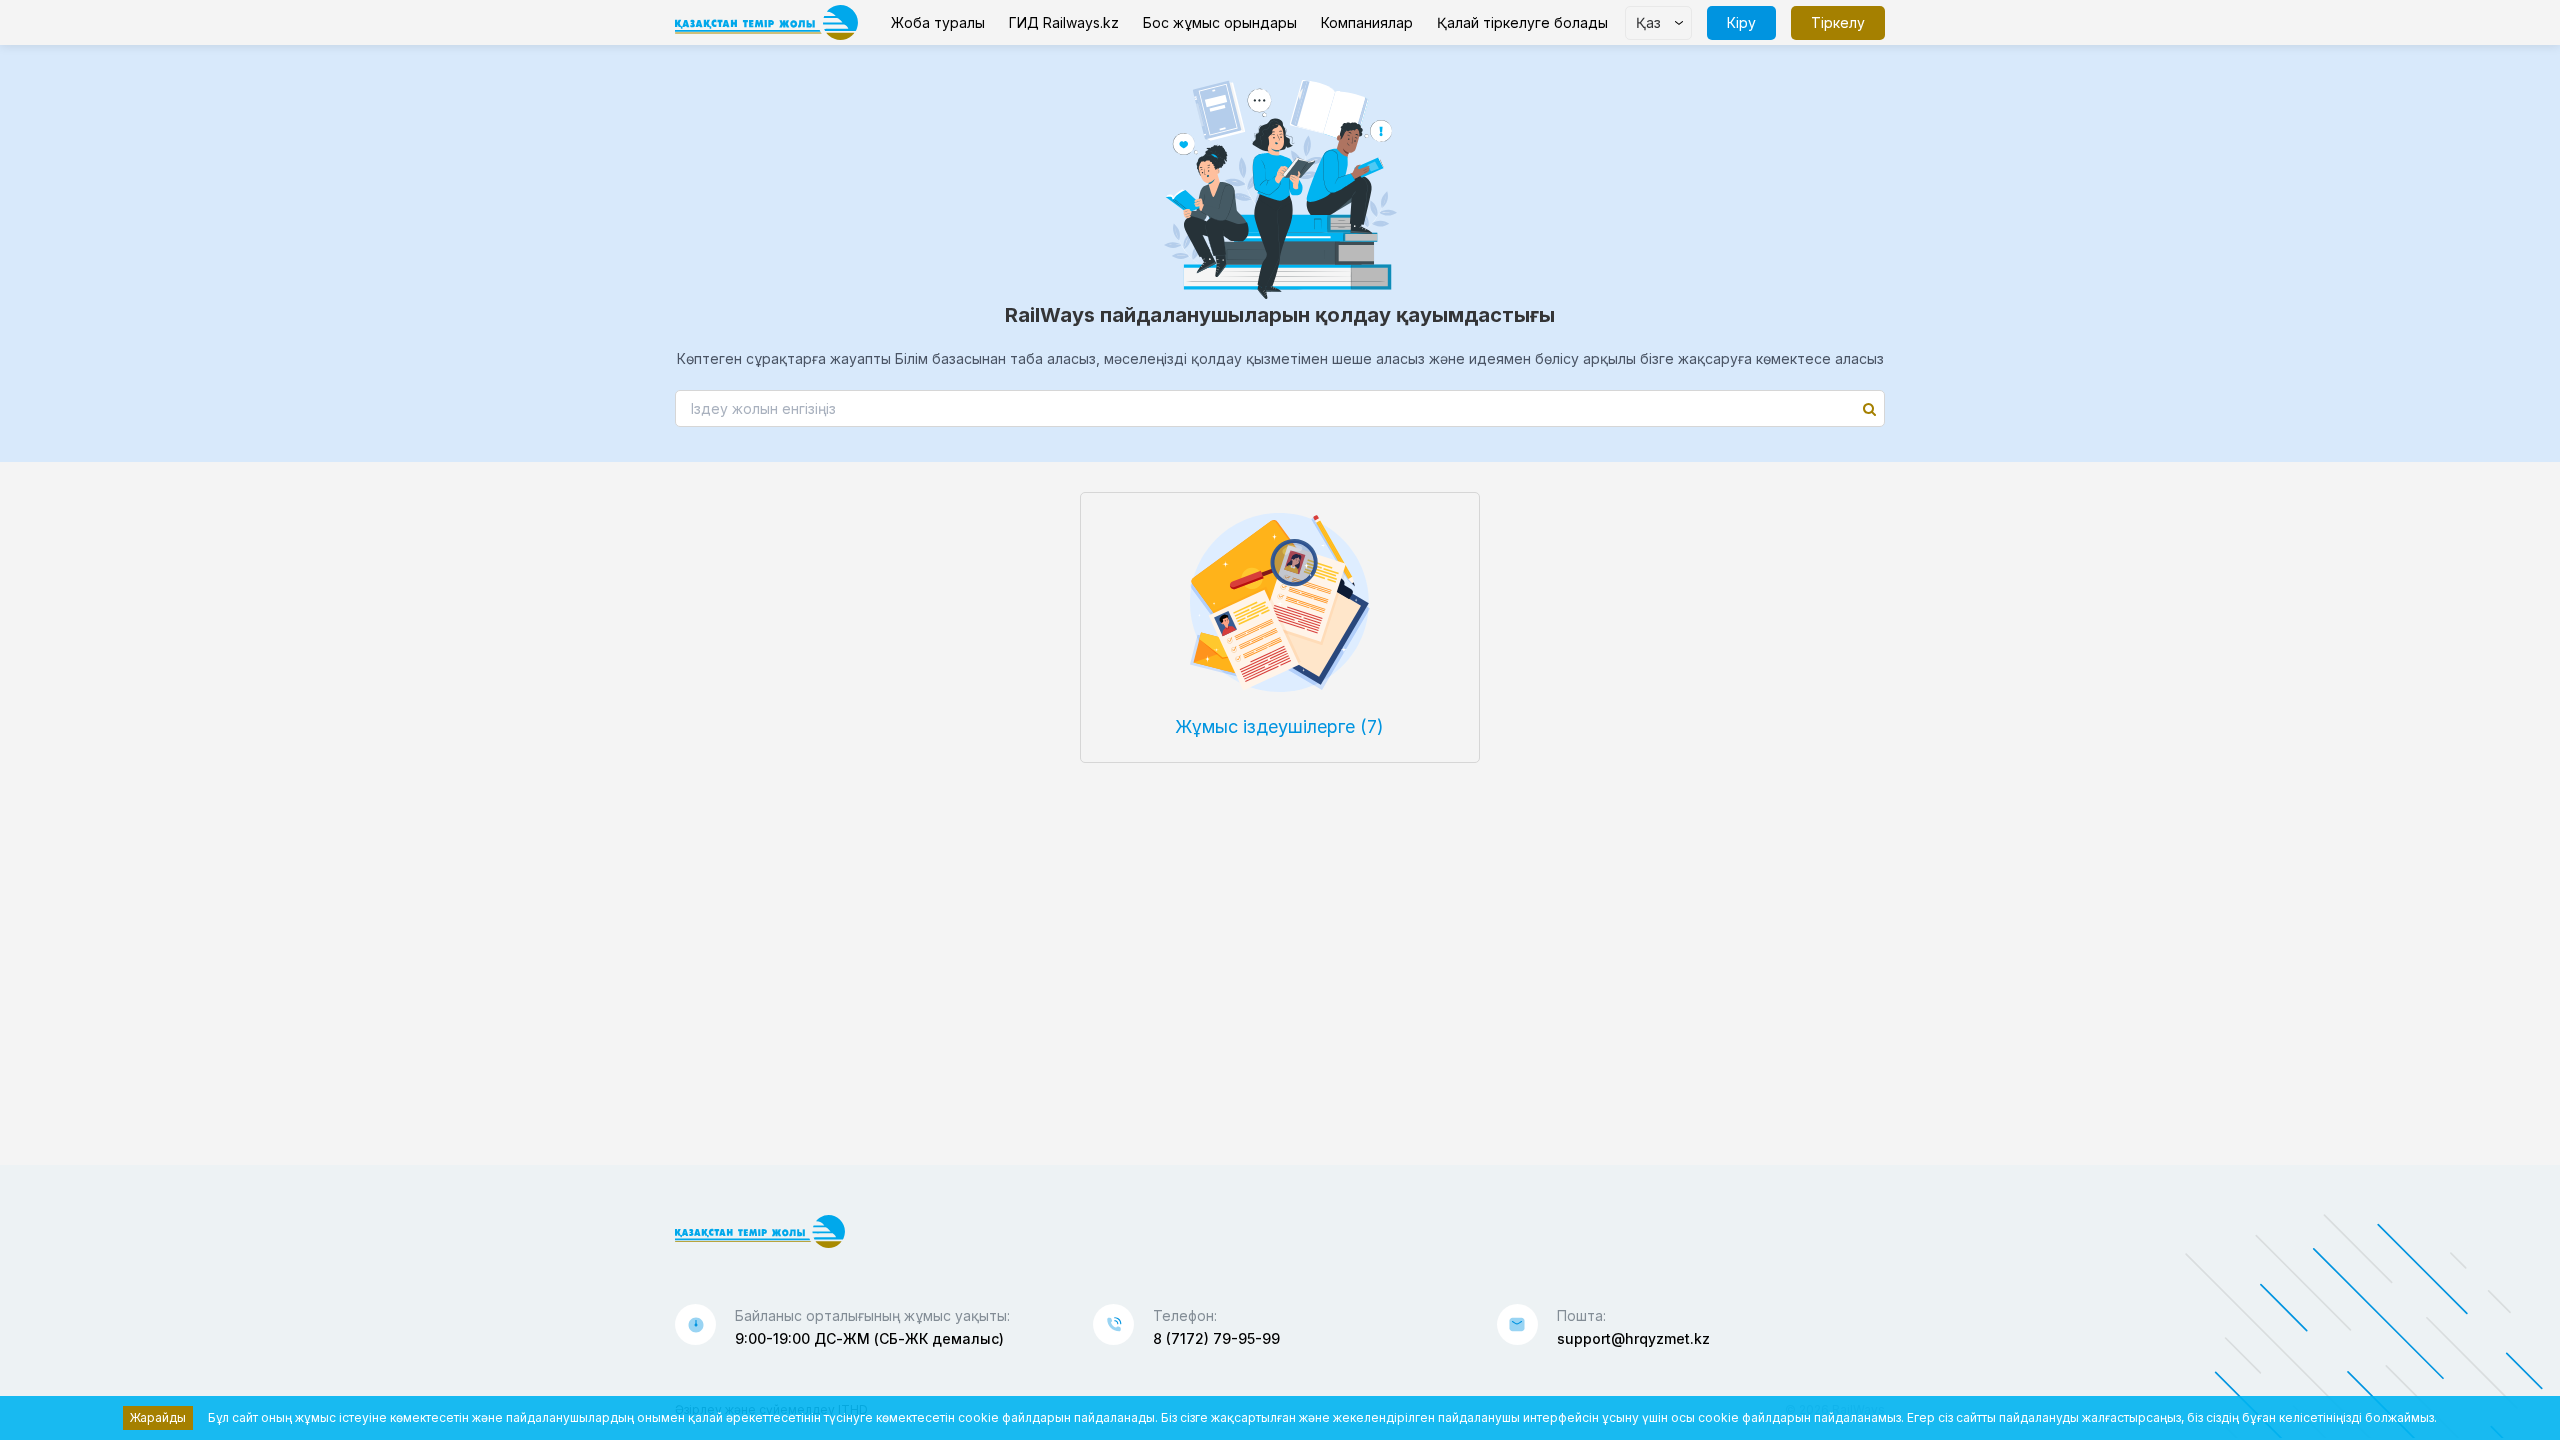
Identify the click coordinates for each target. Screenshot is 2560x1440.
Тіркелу (1838, 22)
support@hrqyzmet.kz (1633, 1338)
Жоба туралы (938, 22)
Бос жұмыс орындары (1220, 22)
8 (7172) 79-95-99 (1216, 1338)
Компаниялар (1367, 22)
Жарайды (158, 1417)
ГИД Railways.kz (1064, 22)
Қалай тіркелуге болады (1522, 22)
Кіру (1741, 22)
